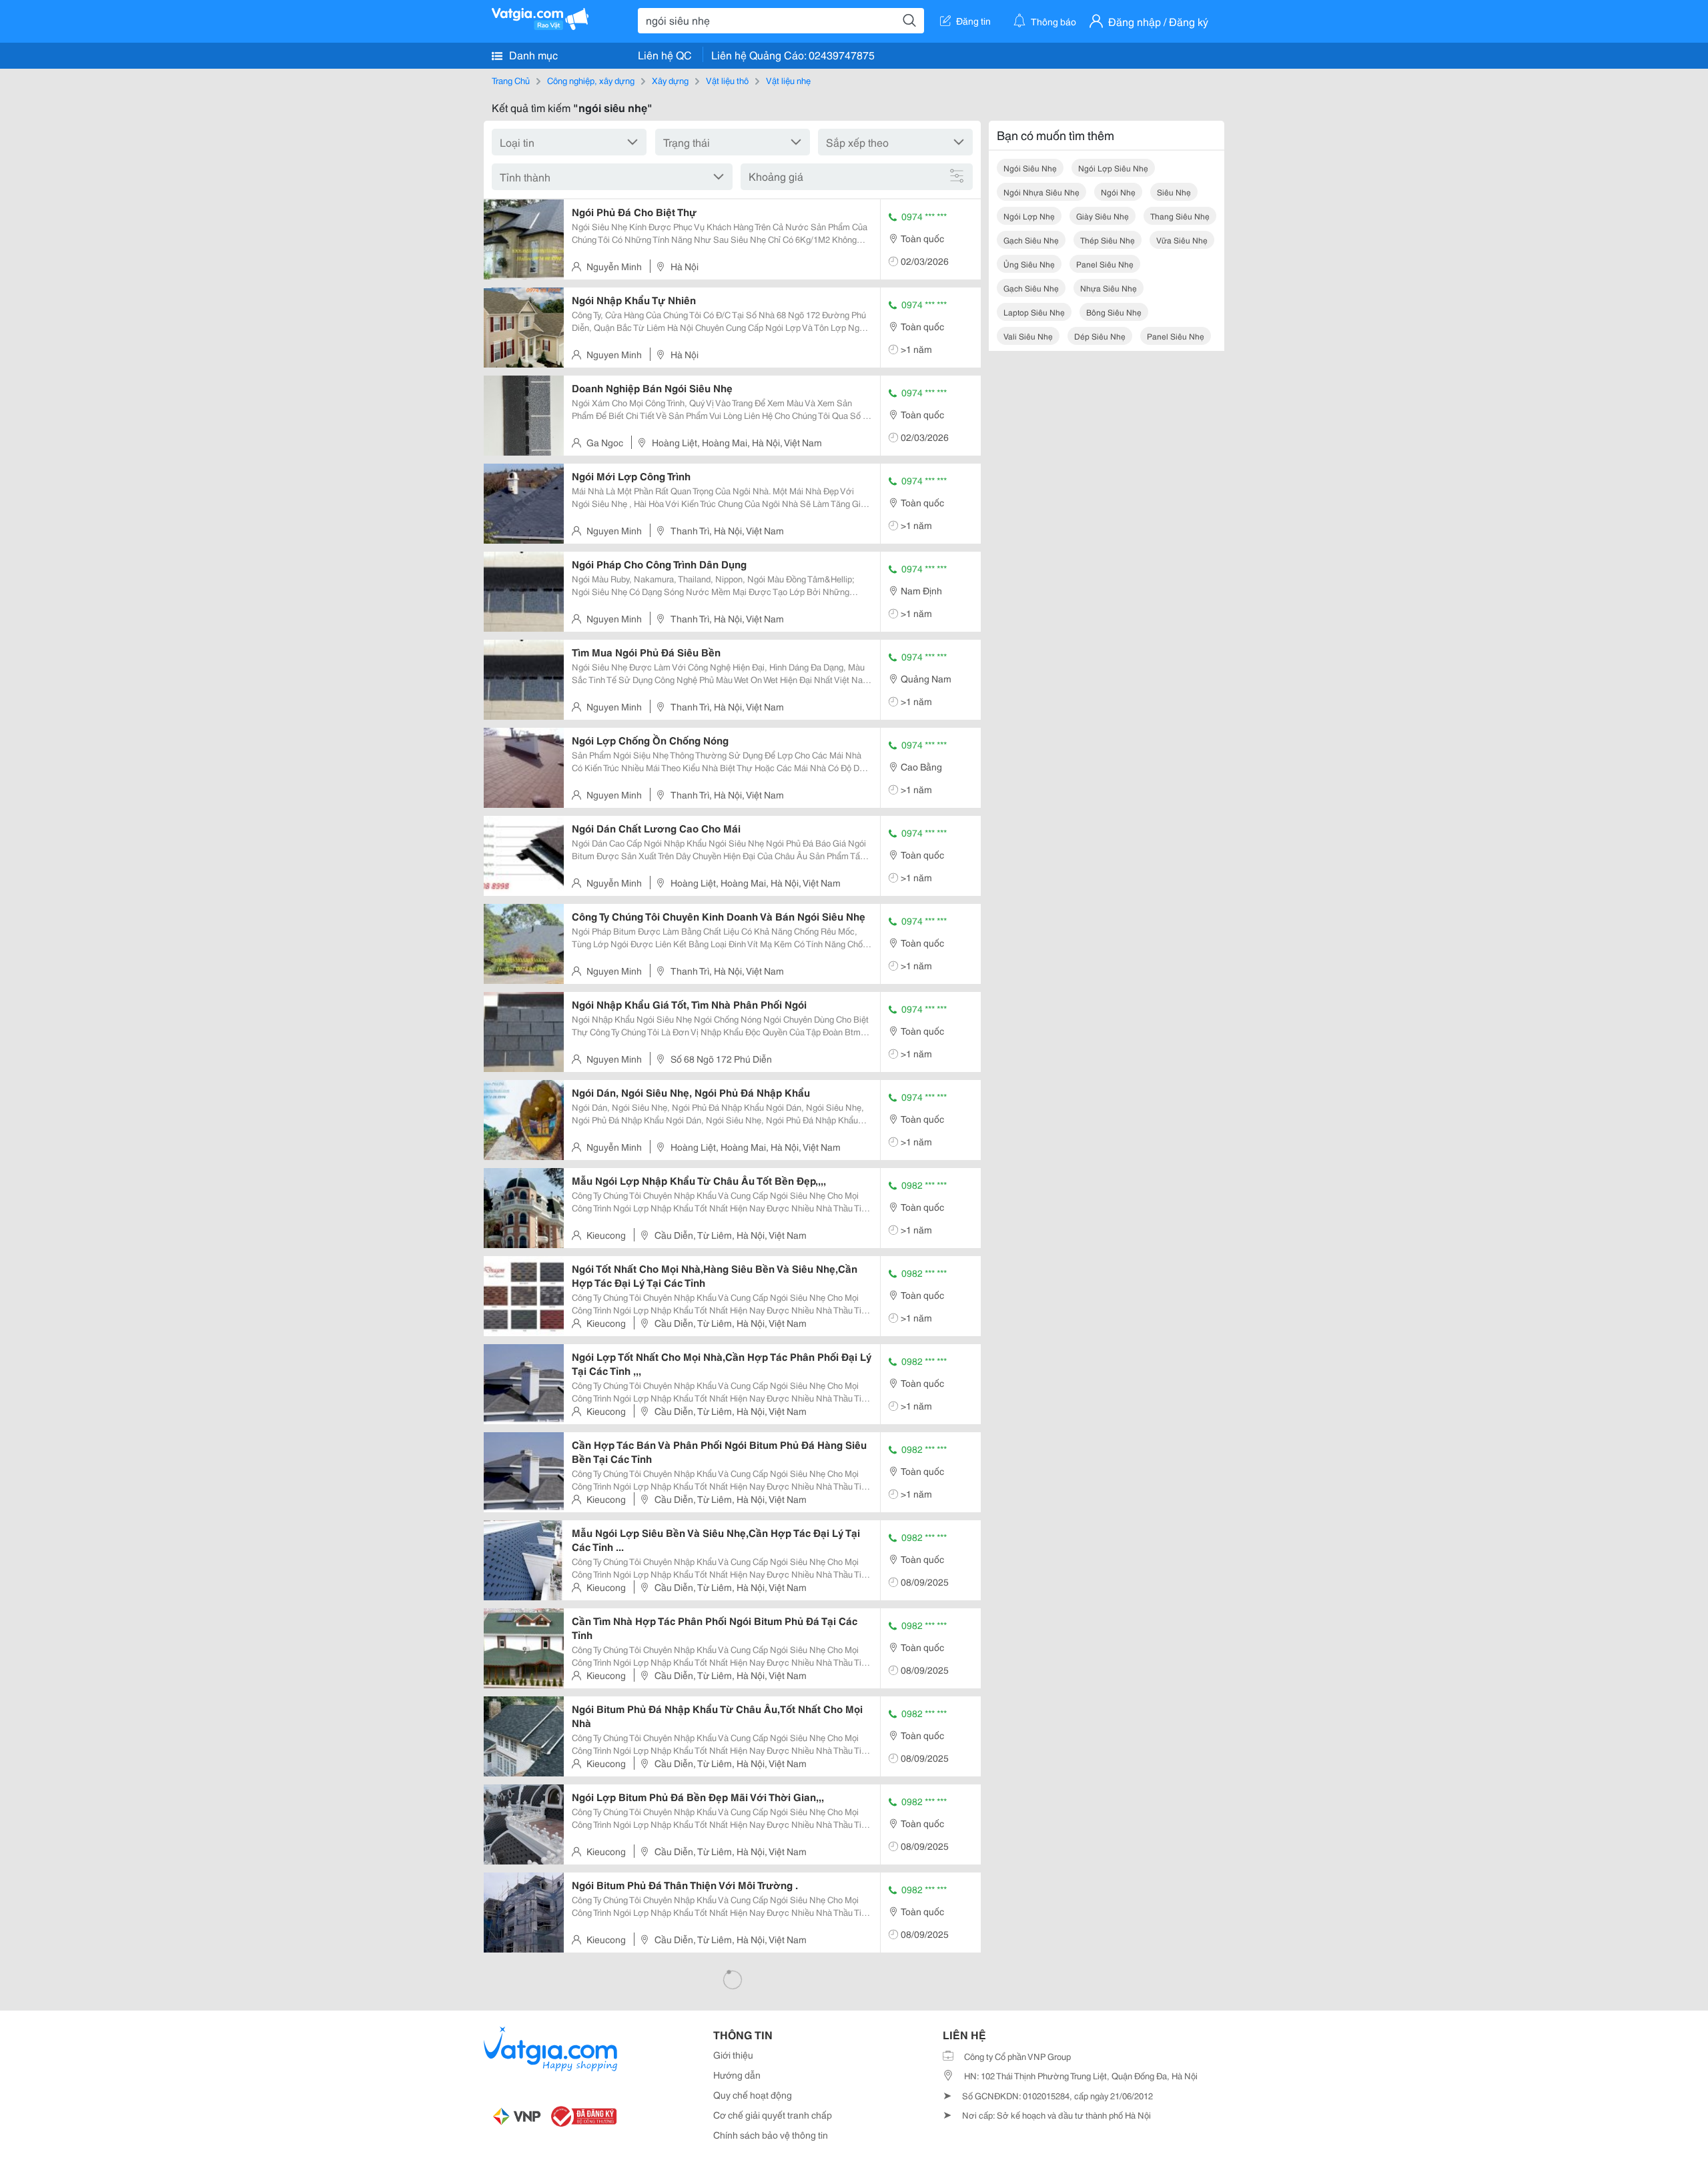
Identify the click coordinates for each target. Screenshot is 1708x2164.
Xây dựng (670, 80)
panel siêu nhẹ (1105, 264)
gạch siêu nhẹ (1031, 240)
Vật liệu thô (727, 80)
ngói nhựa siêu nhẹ (1041, 192)
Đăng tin (973, 21)
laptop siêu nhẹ (1034, 312)
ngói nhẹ (1118, 192)
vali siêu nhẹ (1028, 336)
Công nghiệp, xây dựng (591, 80)
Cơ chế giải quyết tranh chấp (773, 2115)
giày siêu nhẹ (1103, 216)
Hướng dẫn (737, 2075)
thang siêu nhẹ (1180, 216)
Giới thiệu (733, 2055)
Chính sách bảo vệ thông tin (771, 2135)
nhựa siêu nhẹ (1109, 288)
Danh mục (532, 54)
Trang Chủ (511, 80)
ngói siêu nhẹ (1030, 168)
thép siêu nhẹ (1108, 240)
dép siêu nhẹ (1100, 336)
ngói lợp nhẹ (1029, 216)
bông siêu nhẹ (1114, 312)
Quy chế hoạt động (753, 2095)
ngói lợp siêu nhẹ (1113, 168)
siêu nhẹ (1174, 192)
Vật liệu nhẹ (788, 80)
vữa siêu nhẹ (1182, 240)
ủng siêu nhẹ (1029, 264)
